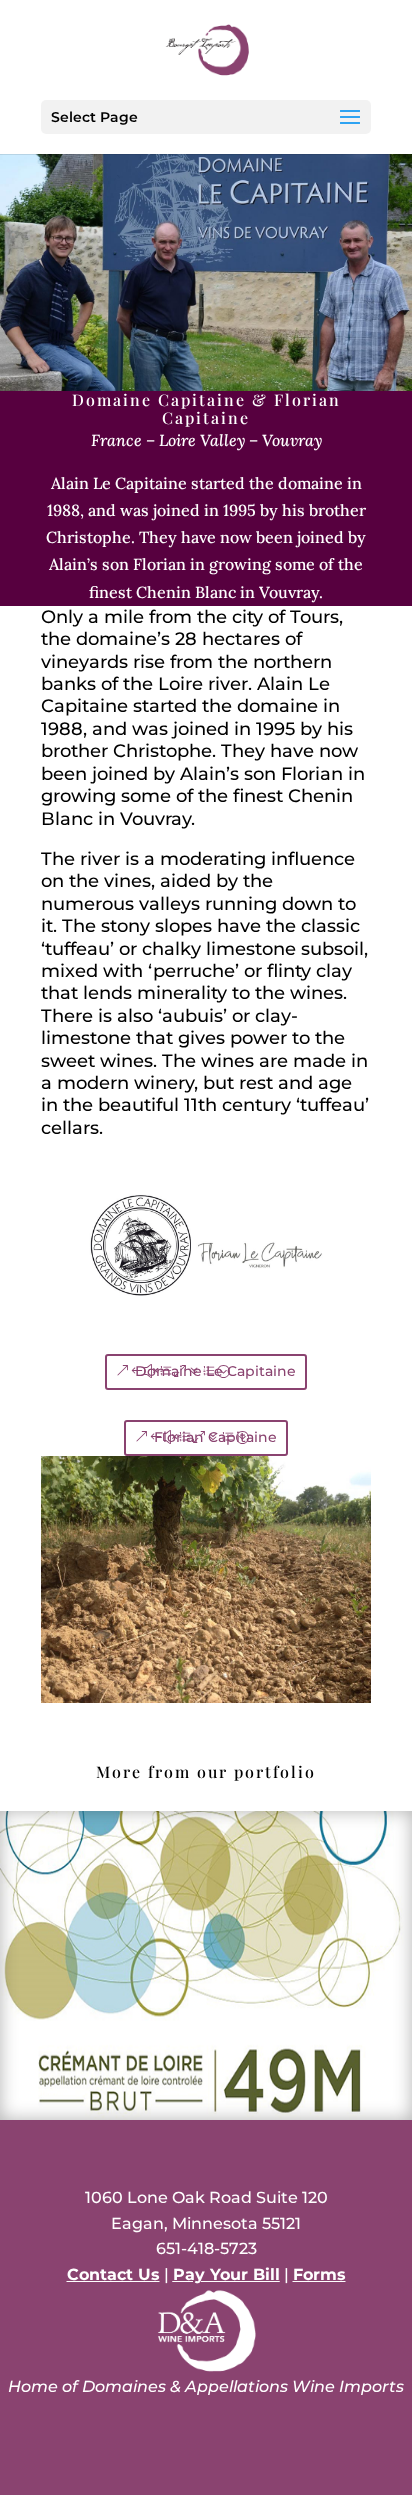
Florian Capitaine (215, 1437)
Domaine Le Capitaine (215, 1371)
